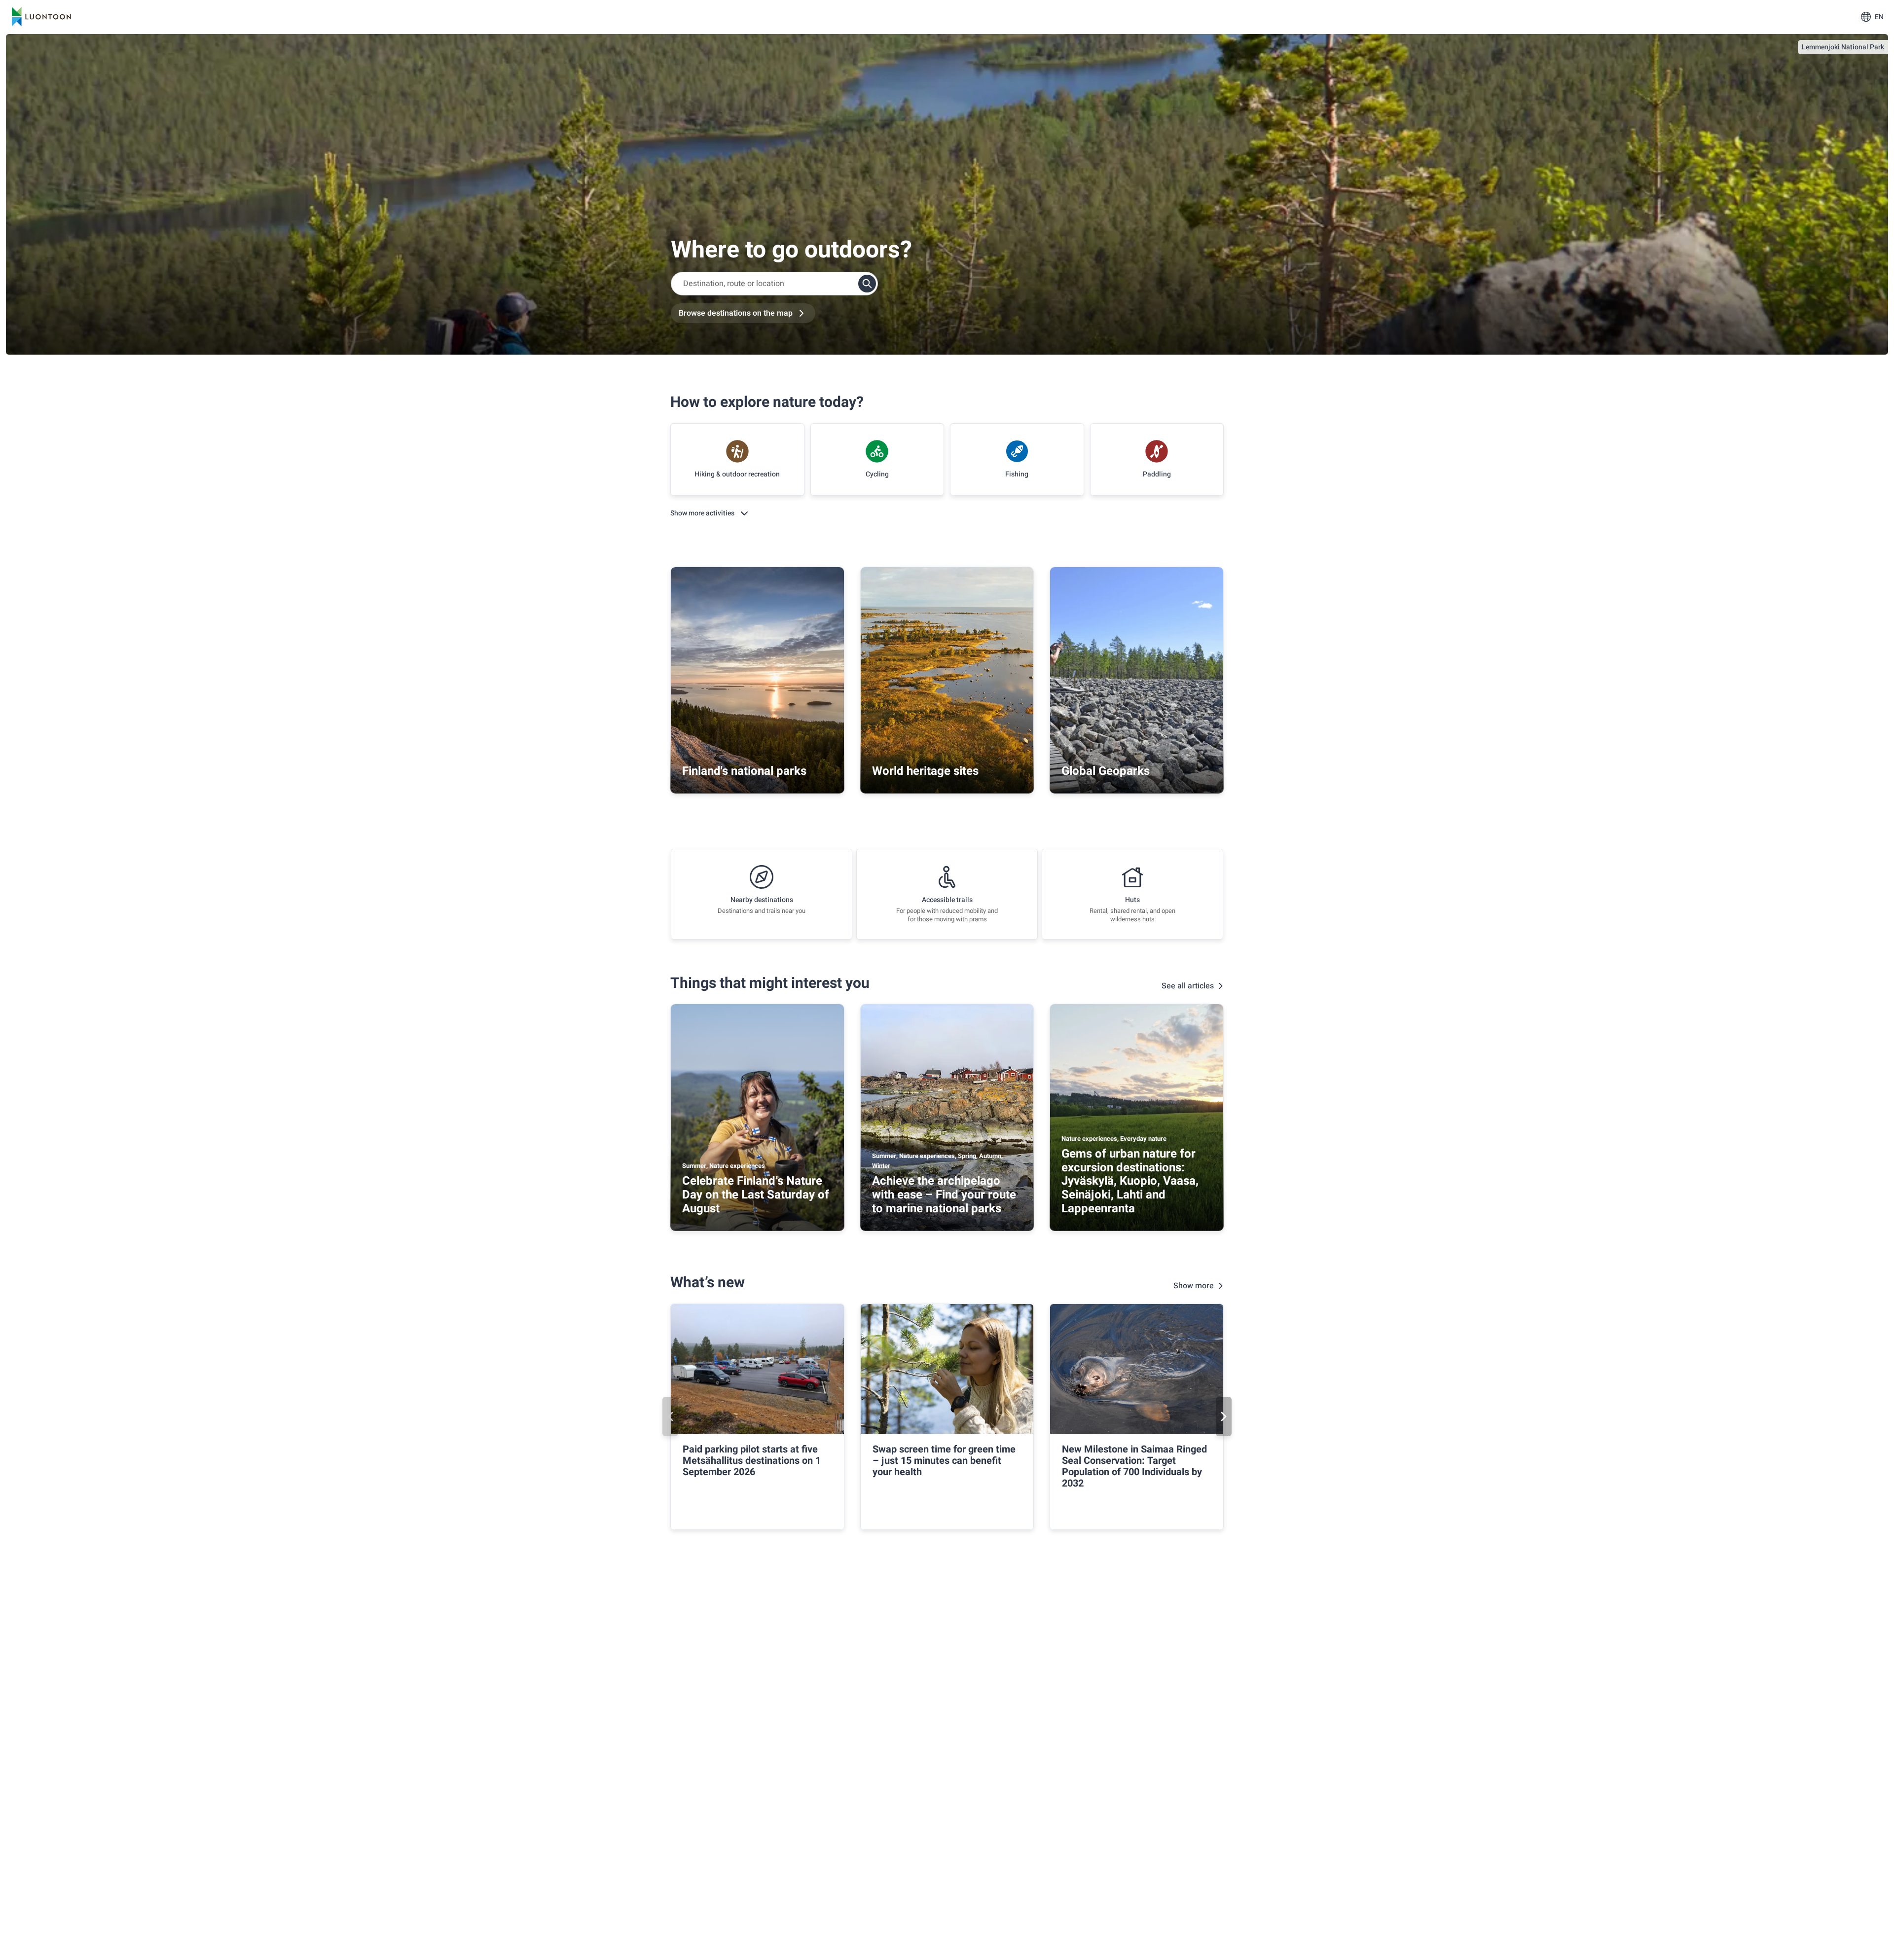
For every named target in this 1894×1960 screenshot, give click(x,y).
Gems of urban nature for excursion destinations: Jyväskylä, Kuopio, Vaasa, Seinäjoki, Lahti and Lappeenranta (1130, 1181)
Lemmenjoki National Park (1843, 47)
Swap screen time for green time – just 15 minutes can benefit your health (944, 1461)
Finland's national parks (744, 771)
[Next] (1224, 1416)
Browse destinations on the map (736, 313)
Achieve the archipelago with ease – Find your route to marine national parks (944, 1195)
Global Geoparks (1106, 771)
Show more (1194, 1286)
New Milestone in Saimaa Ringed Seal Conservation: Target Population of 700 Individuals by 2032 (1134, 1466)
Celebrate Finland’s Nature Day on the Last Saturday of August (756, 1195)
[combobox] (774, 284)
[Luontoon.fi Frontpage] (41, 17)
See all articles (1188, 986)
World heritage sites (925, 771)
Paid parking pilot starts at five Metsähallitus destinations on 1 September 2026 (752, 1461)
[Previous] (670, 1416)
